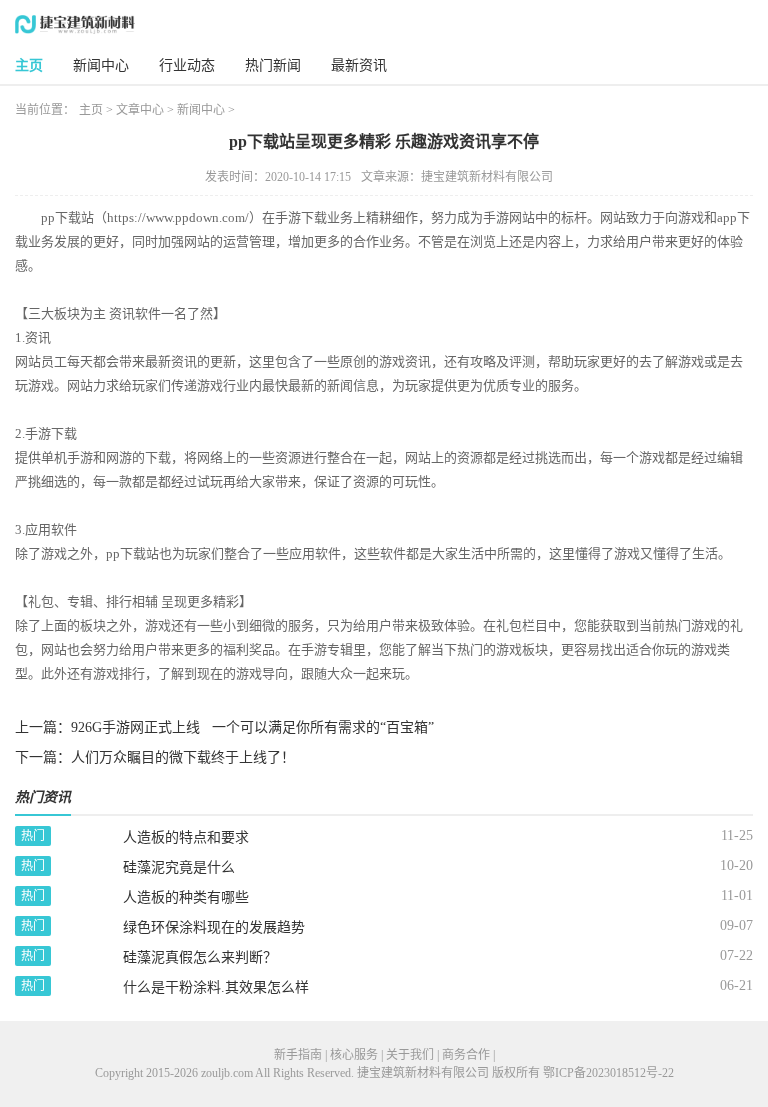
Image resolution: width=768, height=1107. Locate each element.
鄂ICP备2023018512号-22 (608, 1073)
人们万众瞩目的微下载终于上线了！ (183, 757)
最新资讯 (359, 65)
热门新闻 (273, 65)
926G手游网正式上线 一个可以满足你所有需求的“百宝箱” (252, 727)
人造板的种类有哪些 (186, 897)
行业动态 (187, 65)
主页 (29, 65)
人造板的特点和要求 (186, 837)
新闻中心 (101, 65)
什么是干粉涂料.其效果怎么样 (216, 987)
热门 (33, 836)
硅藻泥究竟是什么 (179, 867)
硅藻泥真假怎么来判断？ (200, 957)
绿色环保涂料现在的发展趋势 (214, 927)
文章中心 (140, 110)
